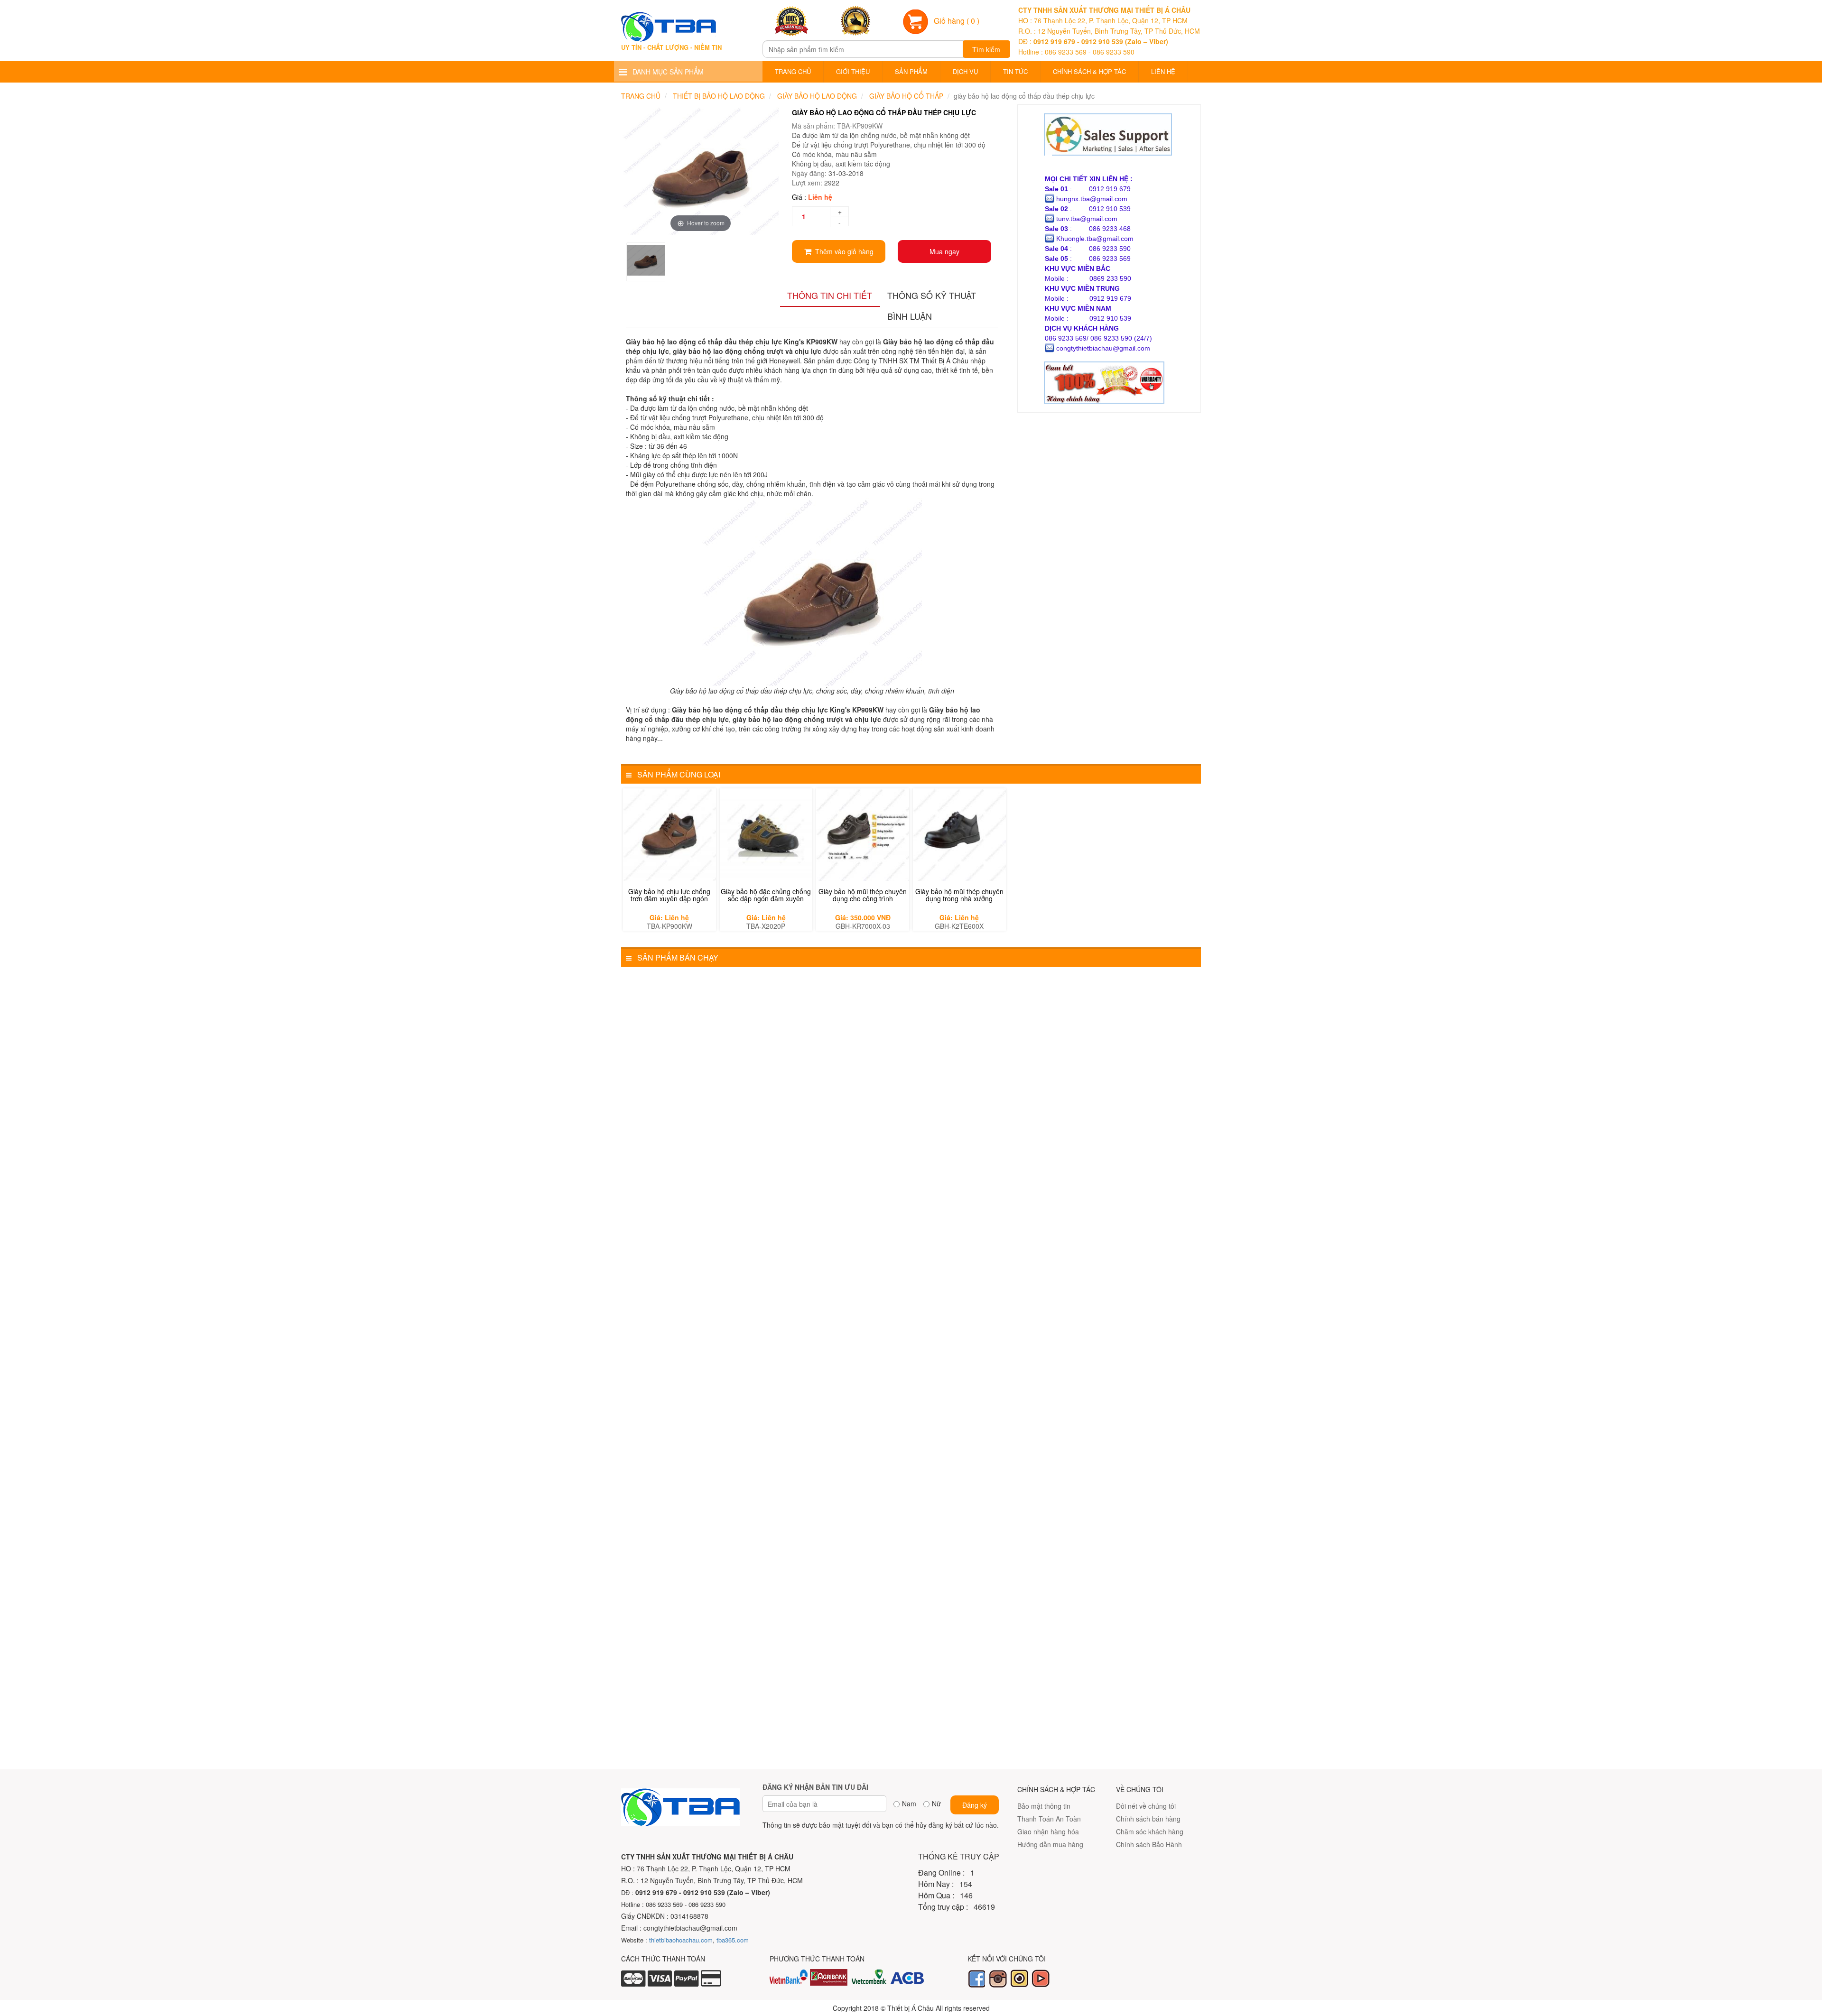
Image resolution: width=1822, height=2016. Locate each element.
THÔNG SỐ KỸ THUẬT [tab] (932, 295)
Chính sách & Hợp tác (1089, 71)
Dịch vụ (965, 71)
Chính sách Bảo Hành (1149, 1844)
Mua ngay (944, 251)
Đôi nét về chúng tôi (1146, 1806)
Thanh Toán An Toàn (1049, 1819)
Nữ (936, 1803)
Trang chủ (793, 71)
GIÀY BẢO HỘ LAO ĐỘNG (817, 96)
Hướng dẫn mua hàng (1050, 1844)
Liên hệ (1163, 71)
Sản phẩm (911, 71)
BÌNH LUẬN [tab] (910, 316)
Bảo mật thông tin (1044, 1806)
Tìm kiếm (986, 49)
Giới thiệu (853, 71)
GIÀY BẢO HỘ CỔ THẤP (906, 96)
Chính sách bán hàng (1148, 1819)
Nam (909, 1803)
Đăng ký (975, 1805)
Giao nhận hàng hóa (1048, 1831)
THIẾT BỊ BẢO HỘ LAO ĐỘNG (719, 96)
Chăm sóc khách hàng (1150, 1831)
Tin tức (1015, 71)
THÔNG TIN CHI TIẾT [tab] (830, 295)
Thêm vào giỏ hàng (842, 251)
